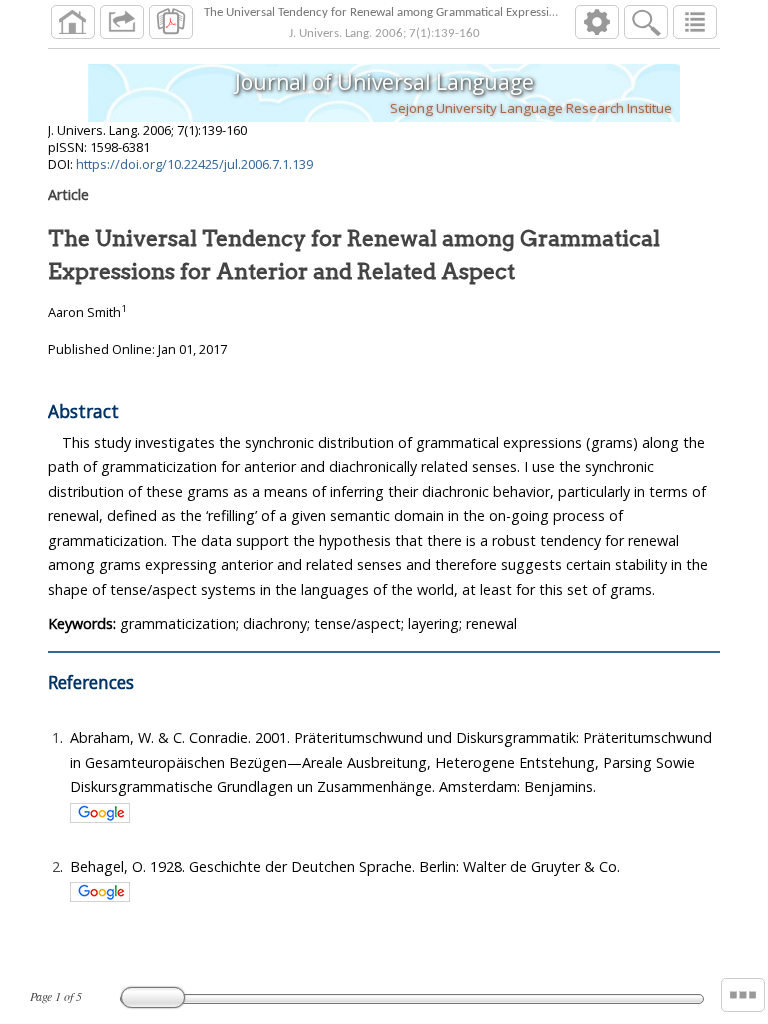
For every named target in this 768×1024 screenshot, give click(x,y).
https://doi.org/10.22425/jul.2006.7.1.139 (194, 164)
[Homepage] (73, 22)
